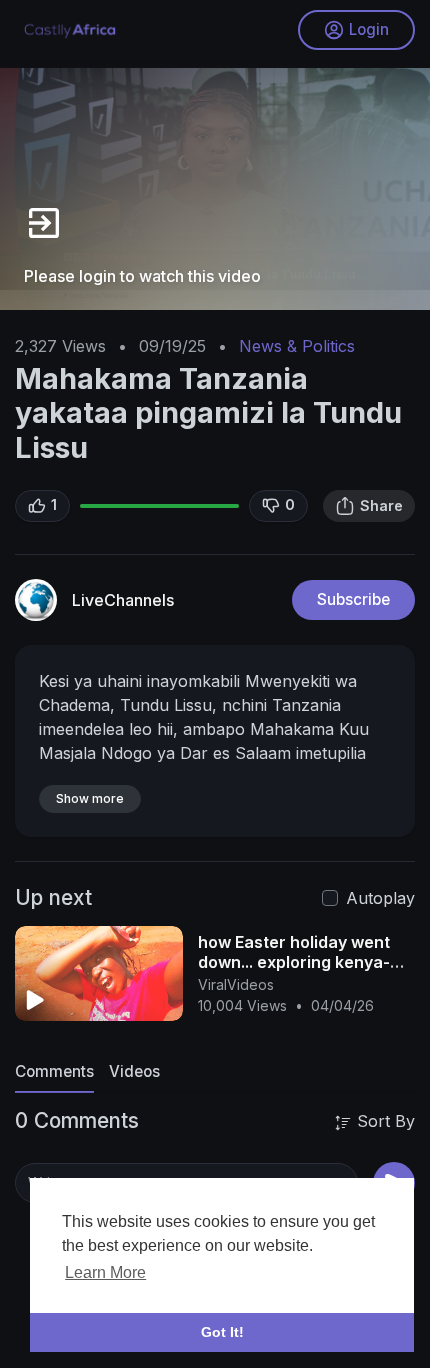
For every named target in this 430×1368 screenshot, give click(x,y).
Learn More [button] (105, 1272)
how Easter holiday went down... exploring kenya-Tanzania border (294, 962)
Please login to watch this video (142, 276)
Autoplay (380, 898)
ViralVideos (236, 984)
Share (381, 505)
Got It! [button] (222, 1332)
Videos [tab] (134, 1071)
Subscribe (353, 599)
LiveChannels (123, 600)
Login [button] (369, 29)
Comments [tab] (54, 1071)
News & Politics (297, 346)
